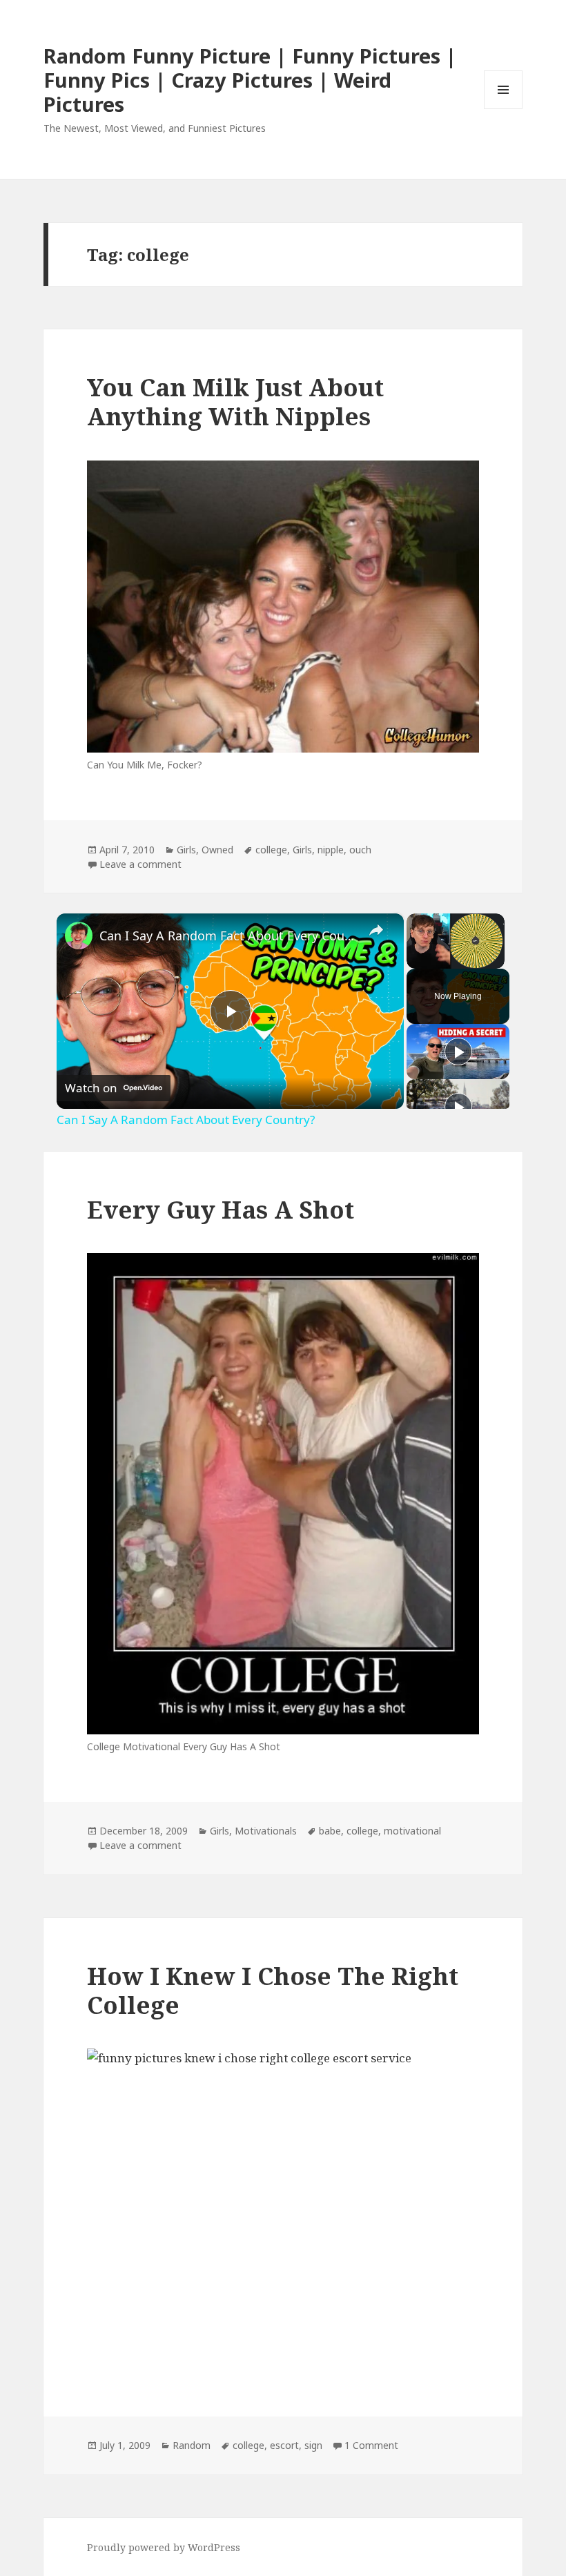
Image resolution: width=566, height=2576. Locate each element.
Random (192, 2445)
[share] (376, 930)
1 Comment (371, 2445)
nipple (331, 850)
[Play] (458, 1052)
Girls (186, 850)
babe (330, 1831)
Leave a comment (140, 864)
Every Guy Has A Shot (221, 1209)
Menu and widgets (504, 109)
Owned (217, 850)
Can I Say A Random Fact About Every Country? (228, 936)
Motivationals (266, 1831)
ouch (360, 850)
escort (284, 2445)
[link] (79, 936)
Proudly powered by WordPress (164, 2547)
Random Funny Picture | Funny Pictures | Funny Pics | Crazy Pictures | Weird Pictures (250, 80)
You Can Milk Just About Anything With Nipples (235, 401)
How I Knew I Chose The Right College (273, 1990)
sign (313, 2445)
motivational (412, 1831)
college (271, 850)
